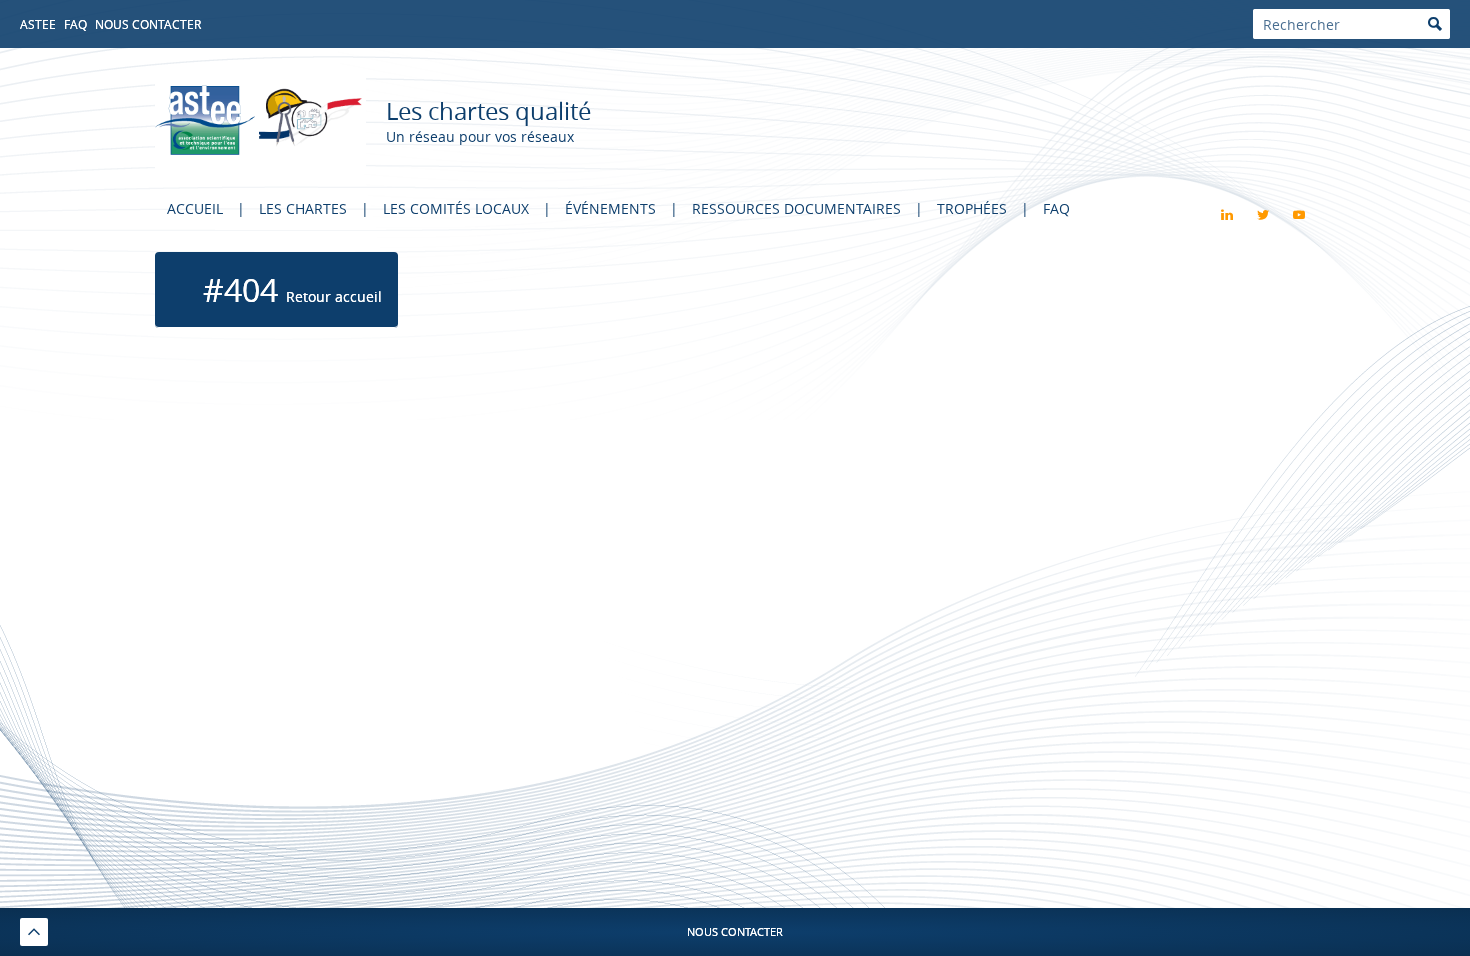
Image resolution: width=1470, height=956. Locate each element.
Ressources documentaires (796, 208)
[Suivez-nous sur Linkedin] (1227, 215)
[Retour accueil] (260, 120)
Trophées (972, 208)
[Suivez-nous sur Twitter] (1263, 215)
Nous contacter (148, 24)
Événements (610, 208)
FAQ (75, 24)
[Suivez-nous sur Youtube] (1299, 215)
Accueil (195, 208)
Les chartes (303, 208)
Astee (38, 24)
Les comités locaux (456, 208)
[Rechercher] (1435, 24)
